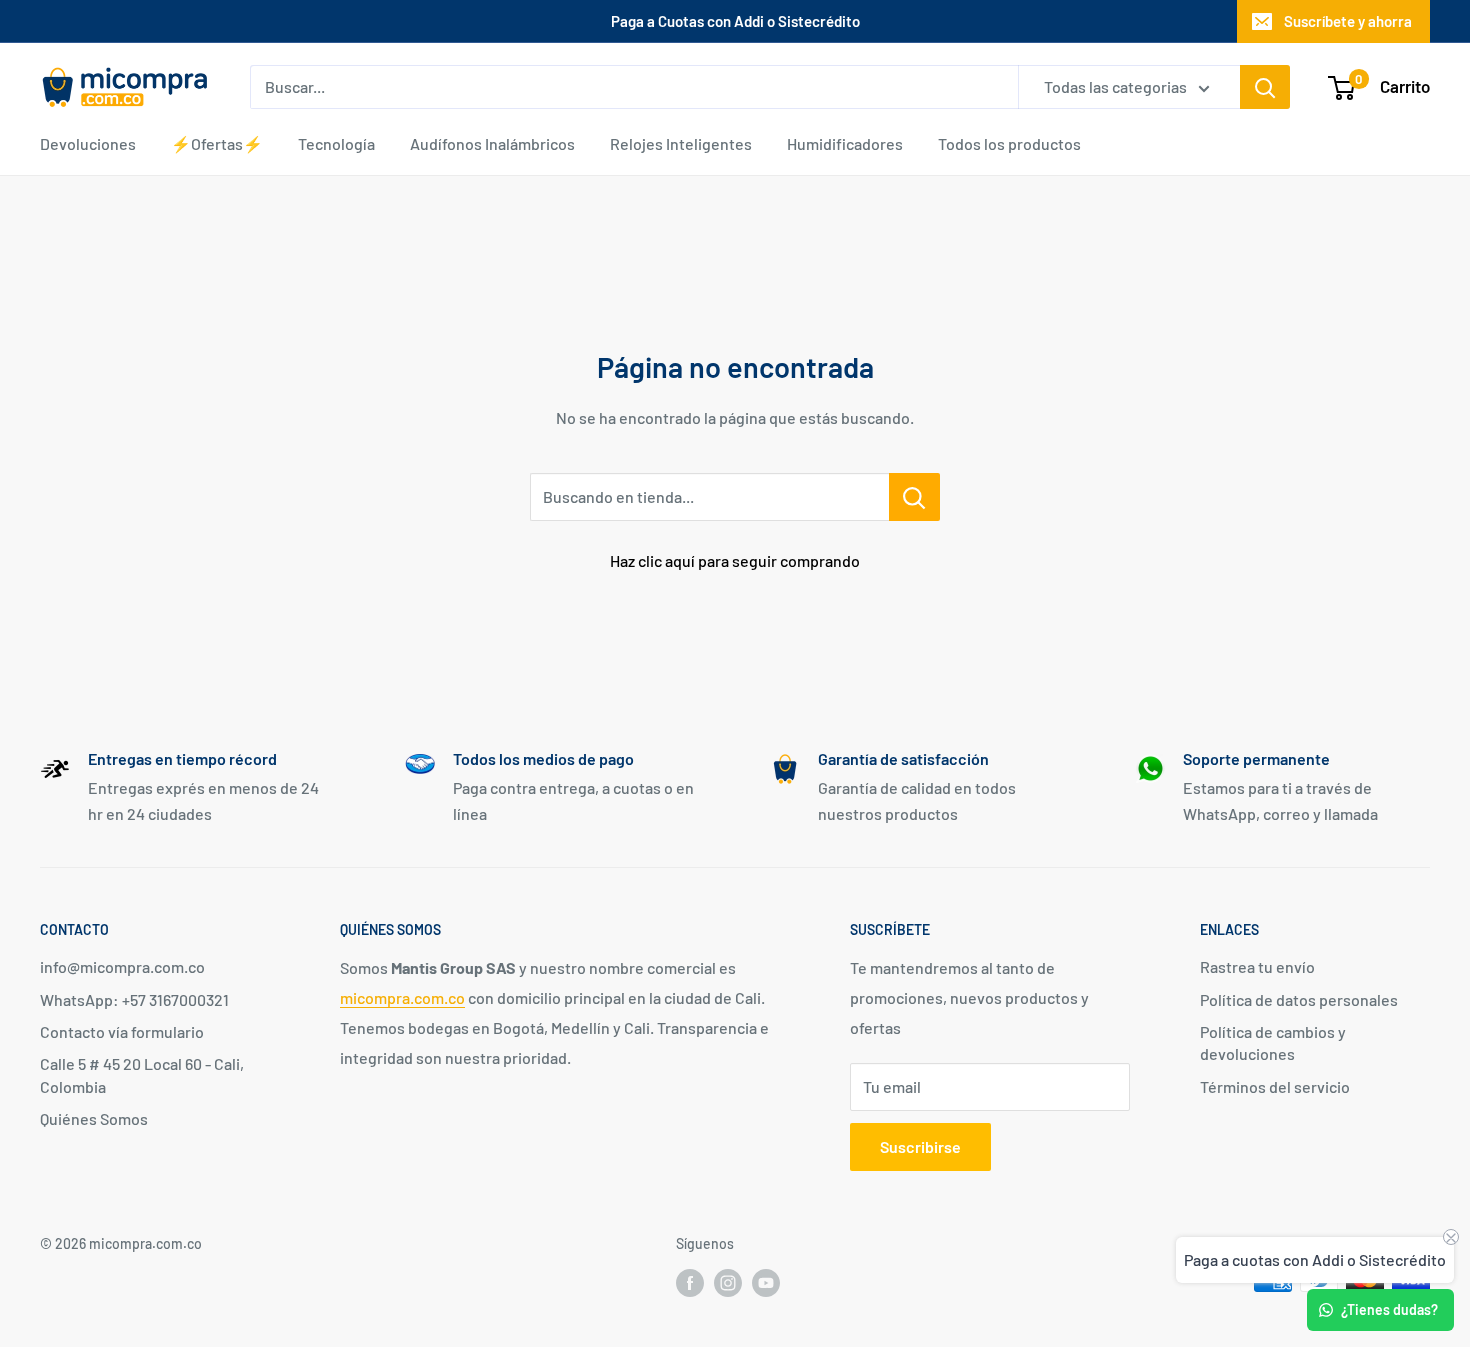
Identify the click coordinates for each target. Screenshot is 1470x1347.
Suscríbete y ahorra (1348, 21)
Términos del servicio (1275, 1086)
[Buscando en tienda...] (914, 497)
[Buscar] (1265, 87)
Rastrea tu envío (1257, 966)
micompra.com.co (402, 997)
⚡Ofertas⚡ (217, 143)
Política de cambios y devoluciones (1273, 1042)
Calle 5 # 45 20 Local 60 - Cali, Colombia (142, 1074)
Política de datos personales (1299, 999)
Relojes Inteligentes (681, 143)
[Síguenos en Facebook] (690, 1282)
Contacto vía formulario (122, 1031)
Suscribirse (920, 1146)
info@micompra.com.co (122, 966)
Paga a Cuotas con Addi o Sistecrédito (735, 21)
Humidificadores (845, 143)
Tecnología (336, 143)
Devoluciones (88, 143)
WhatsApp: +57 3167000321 (134, 999)
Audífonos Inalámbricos (492, 143)
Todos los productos (1009, 143)
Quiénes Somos (94, 1118)
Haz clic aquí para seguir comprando (735, 560)
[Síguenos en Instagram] (728, 1282)
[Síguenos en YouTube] (766, 1282)
